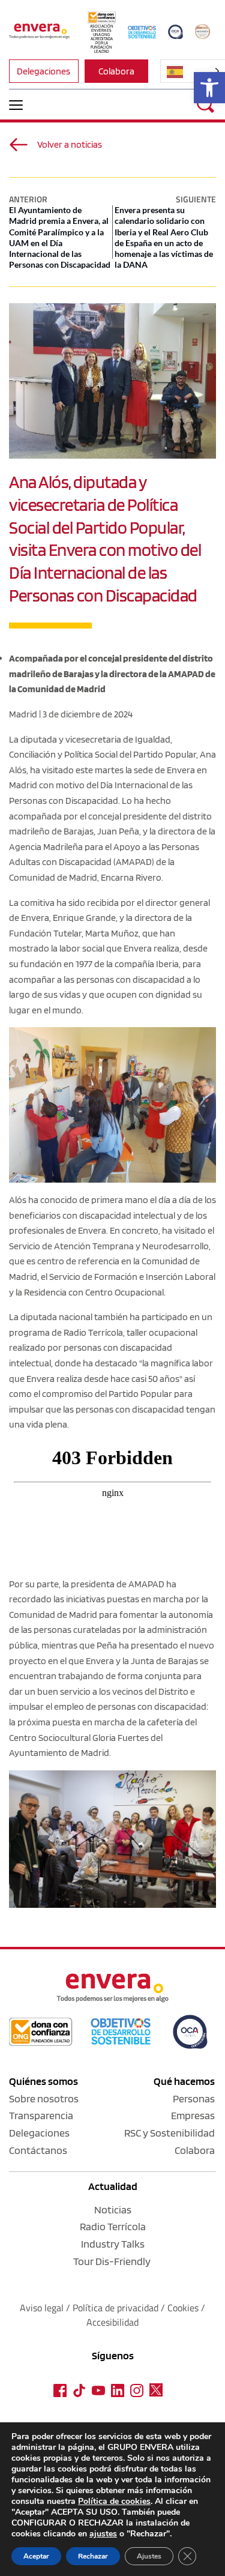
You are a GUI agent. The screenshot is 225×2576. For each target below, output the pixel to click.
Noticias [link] (113, 2210)
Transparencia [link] (41, 2115)
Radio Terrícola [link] (113, 2226)
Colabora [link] (195, 2150)
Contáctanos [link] (38, 2150)
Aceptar (36, 2556)
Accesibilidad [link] (112, 2322)
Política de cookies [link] (114, 2501)
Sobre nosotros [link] (44, 2098)
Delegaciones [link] (39, 2133)
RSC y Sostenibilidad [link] (169, 2133)
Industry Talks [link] (113, 2244)
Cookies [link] (183, 2308)
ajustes (103, 2534)
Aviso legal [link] (42, 2308)
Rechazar (93, 2556)
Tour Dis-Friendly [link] (112, 2261)
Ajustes (149, 2556)
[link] (209, 88)
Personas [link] (194, 2098)
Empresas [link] (193, 2115)
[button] (16, 105)
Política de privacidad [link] (117, 2308)
